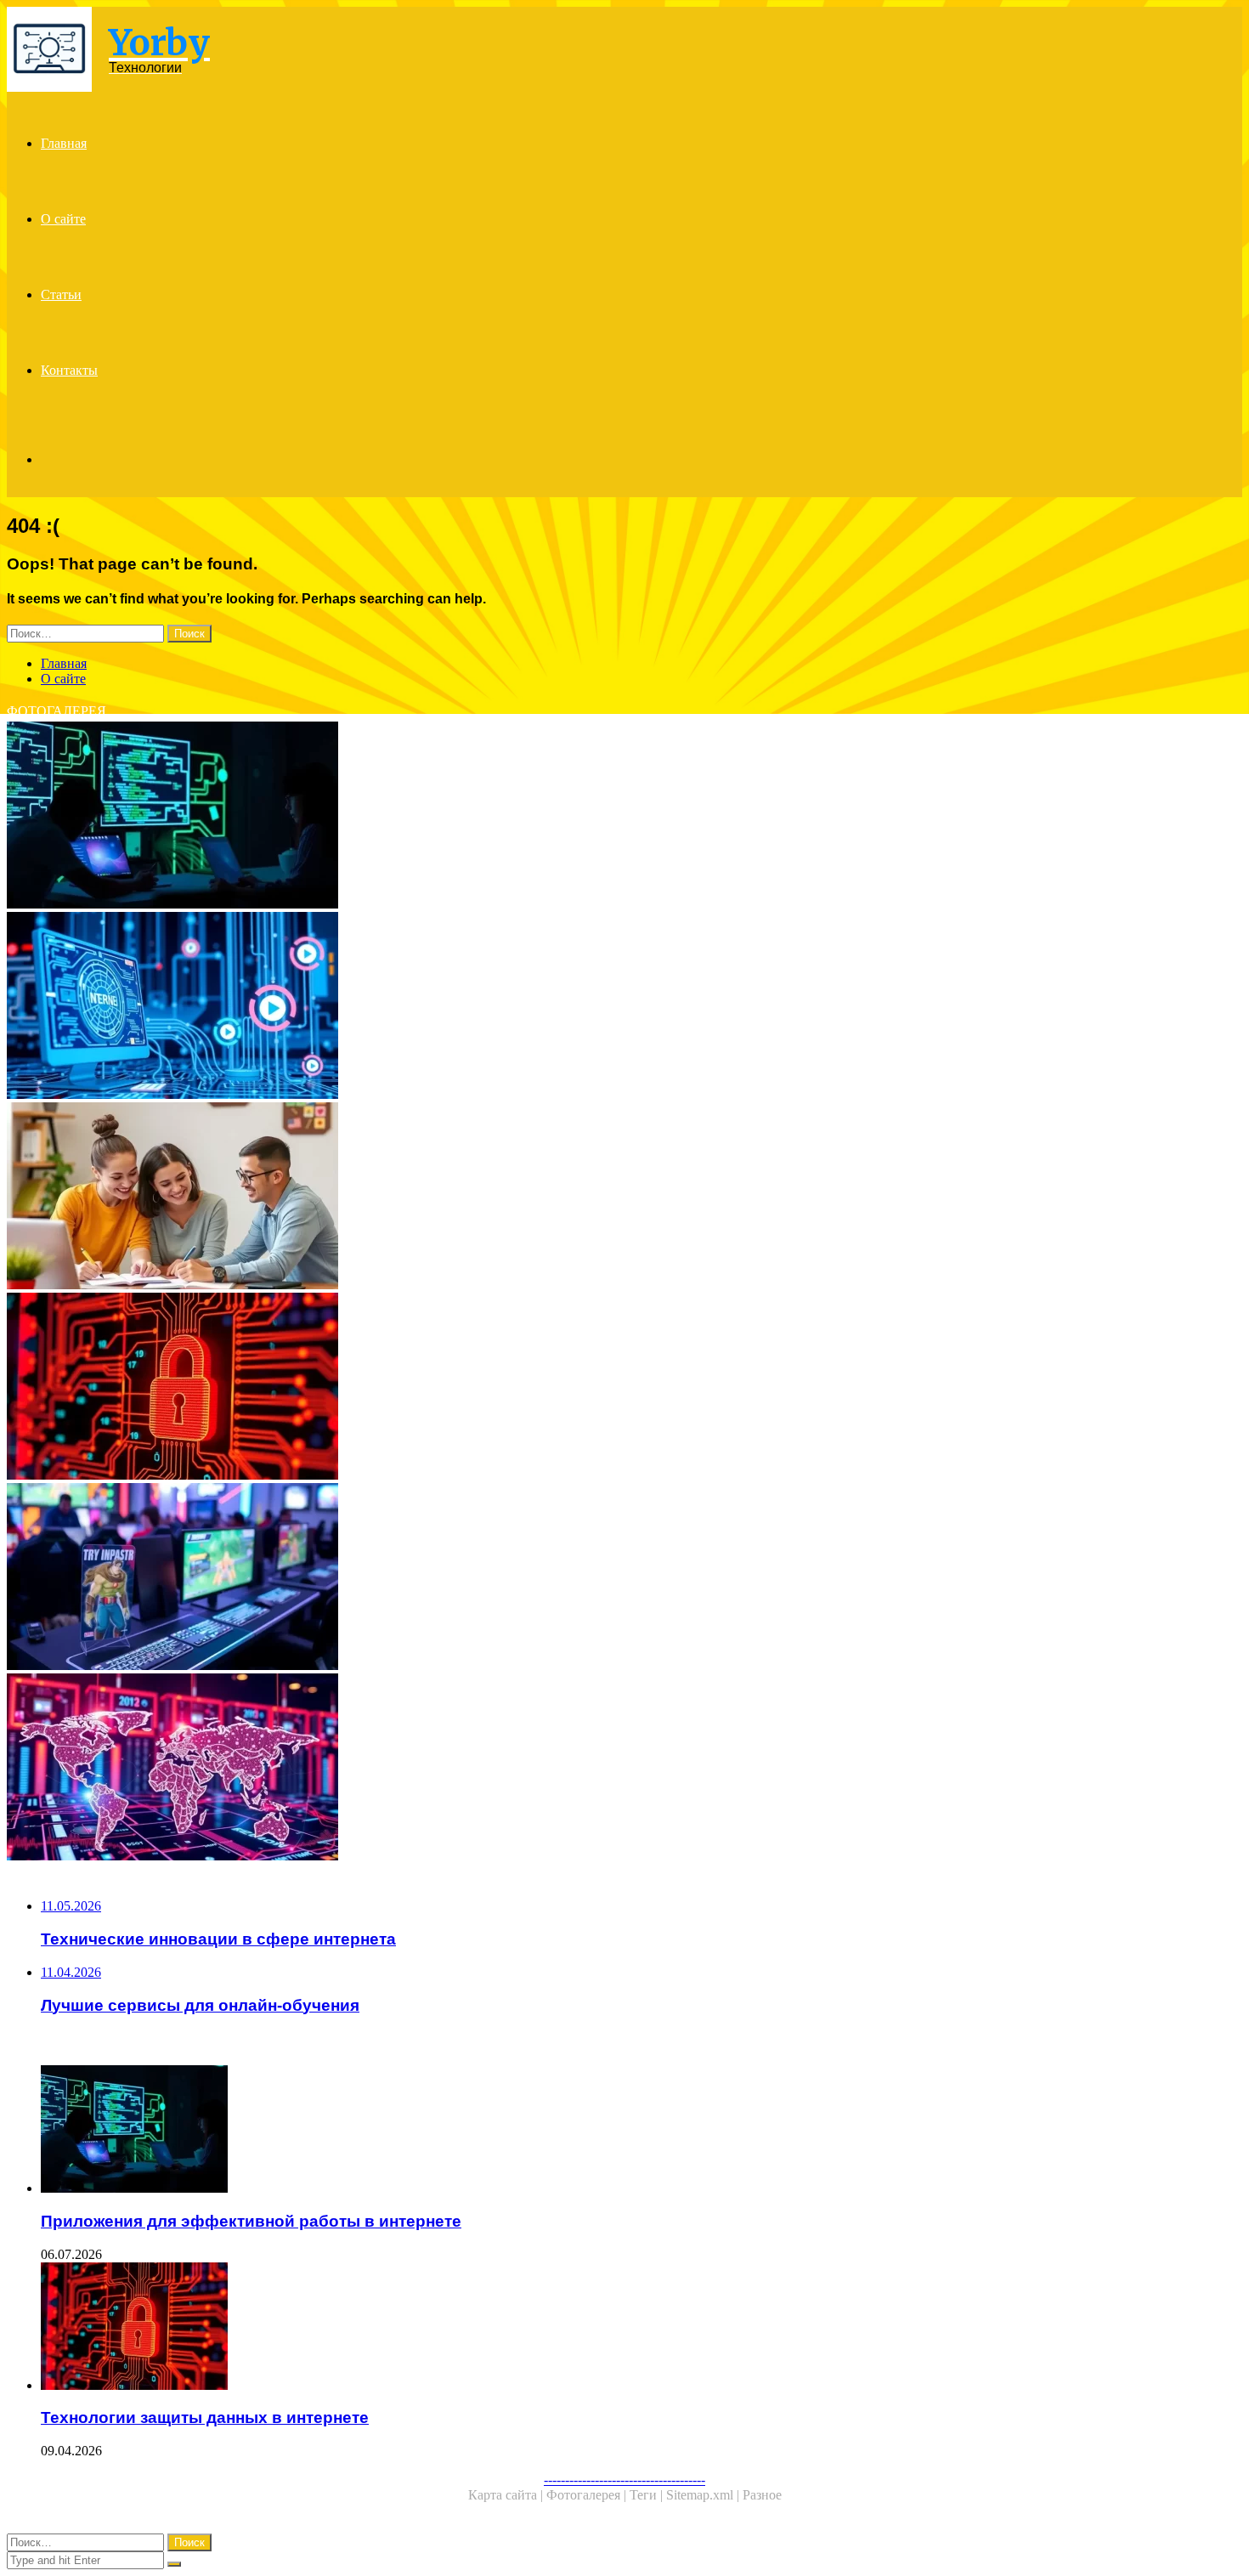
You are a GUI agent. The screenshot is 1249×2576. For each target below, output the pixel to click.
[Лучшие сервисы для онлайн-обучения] (517, 1197)
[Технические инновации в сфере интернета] (517, 1007)
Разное (762, 2495)
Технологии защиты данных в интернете (205, 2417)
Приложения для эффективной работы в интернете (251, 2221)
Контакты (69, 370)
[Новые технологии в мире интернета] (517, 1769)
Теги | (648, 2495)
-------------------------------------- (624, 2480)
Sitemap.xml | (704, 2495)
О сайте (63, 219)
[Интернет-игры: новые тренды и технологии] (517, 1578)
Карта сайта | (507, 2495)
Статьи (61, 294)
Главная (64, 143)
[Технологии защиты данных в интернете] (517, 1388)
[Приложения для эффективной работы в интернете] (517, 817)
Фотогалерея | (588, 2495)
